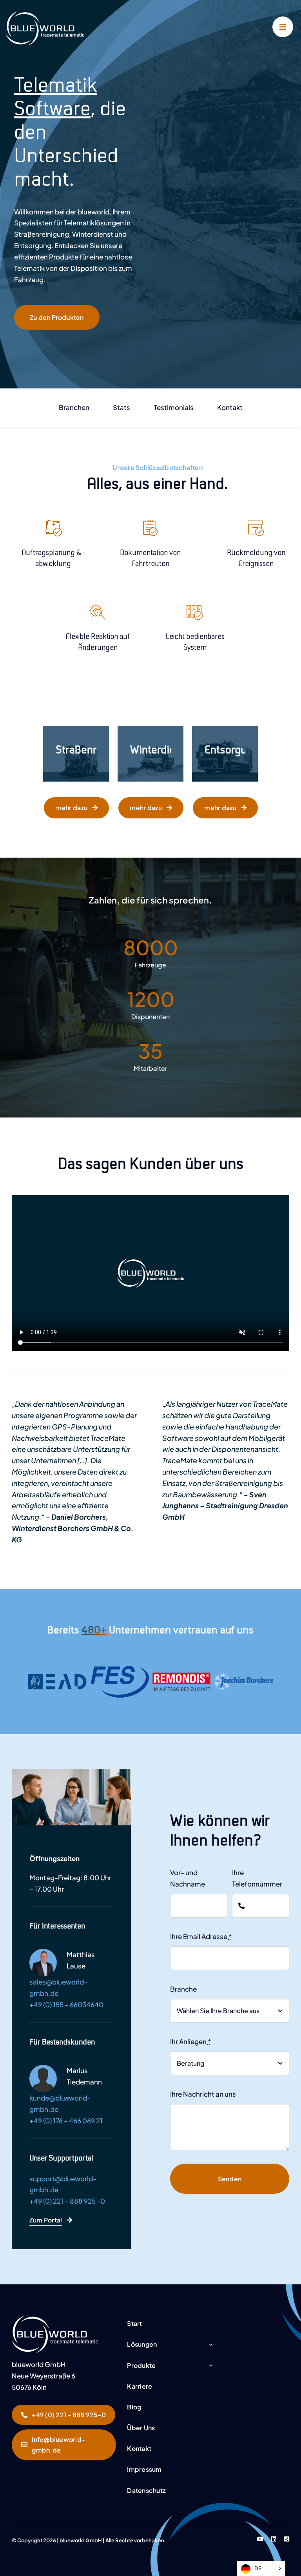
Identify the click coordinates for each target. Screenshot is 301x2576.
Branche (183, 1989)
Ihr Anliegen (190, 2041)
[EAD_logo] (57, 1677)
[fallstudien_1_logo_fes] (120, 1668)
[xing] (287, 2539)
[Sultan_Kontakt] (55, 2319)
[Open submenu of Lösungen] (210, 2345)
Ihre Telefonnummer (257, 1878)
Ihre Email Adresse (201, 1936)
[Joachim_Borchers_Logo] (244, 1676)
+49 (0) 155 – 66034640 (66, 2005)
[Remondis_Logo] (181, 1675)
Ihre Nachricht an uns (203, 2094)
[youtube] (260, 2539)
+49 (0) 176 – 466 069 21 (66, 2121)
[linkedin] (274, 2539)
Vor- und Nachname (188, 1878)
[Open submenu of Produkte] (210, 2366)
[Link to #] (283, 27)
